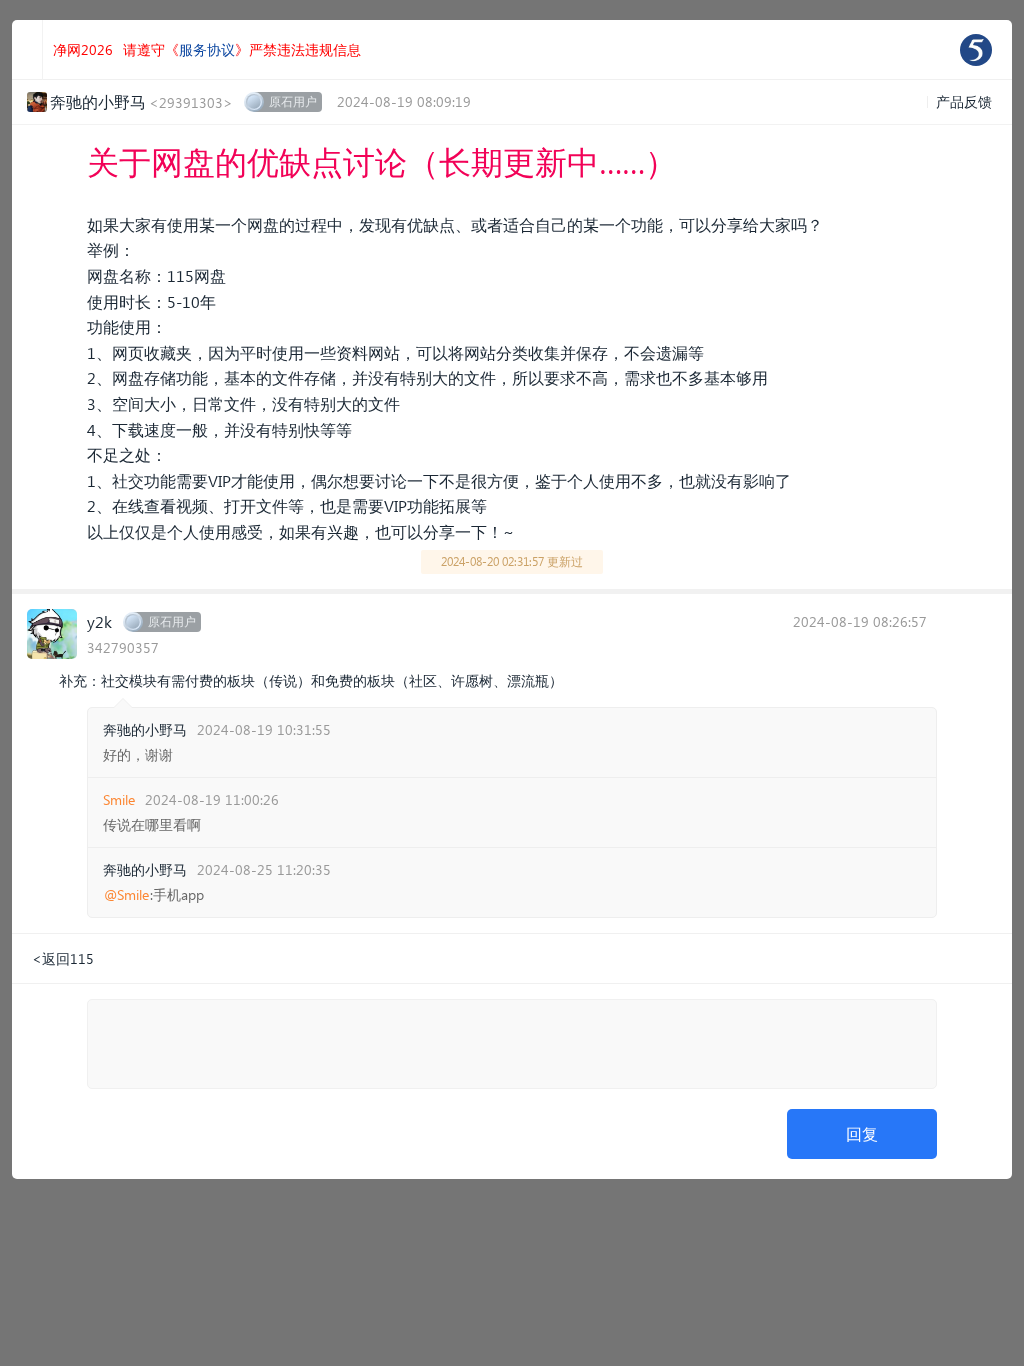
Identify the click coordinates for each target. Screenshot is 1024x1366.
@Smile (126, 895)
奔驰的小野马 (145, 729)
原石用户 (293, 101)
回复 (862, 1133)
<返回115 (63, 958)
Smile (119, 799)
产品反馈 (964, 101)
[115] (976, 50)
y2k (99, 621)
